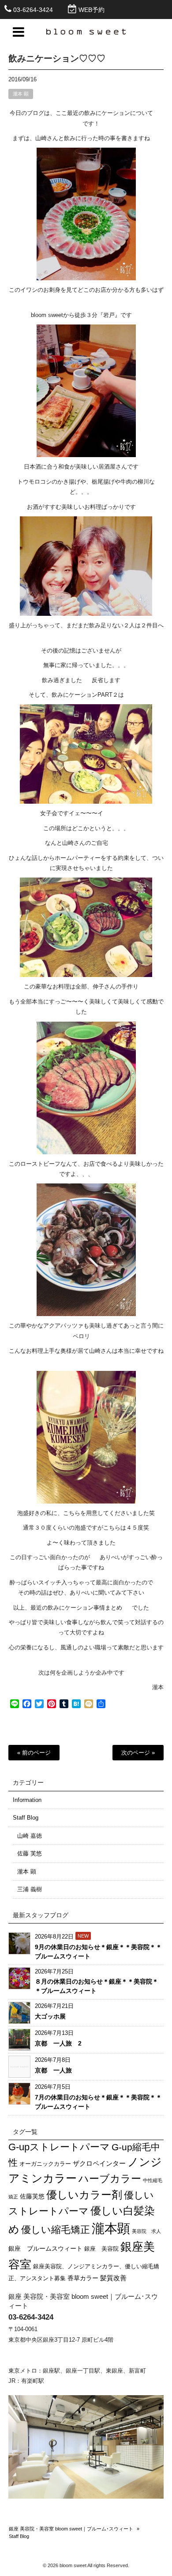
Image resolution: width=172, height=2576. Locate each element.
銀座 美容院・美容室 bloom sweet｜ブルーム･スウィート (71, 2529)
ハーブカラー (110, 2179)
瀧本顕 (111, 2228)
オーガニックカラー (45, 2164)
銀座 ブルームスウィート (45, 2248)
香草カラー (83, 2278)
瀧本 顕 (21, 94)
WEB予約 (92, 10)
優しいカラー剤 (84, 2195)
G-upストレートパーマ (59, 2147)
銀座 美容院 (101, 2249)
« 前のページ (34, 1753)
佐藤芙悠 (32, 2196)
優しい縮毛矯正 (56, 2230)
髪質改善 (113, 2278)
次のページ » (138, 1753)
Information (27, 1800)
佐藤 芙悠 (30, 1853)
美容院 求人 (146, 2231)
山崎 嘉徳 (30, 1836)
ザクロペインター (99, 2163)
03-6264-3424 (33, 10)
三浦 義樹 (30, 1889)
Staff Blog (26, 1818)
